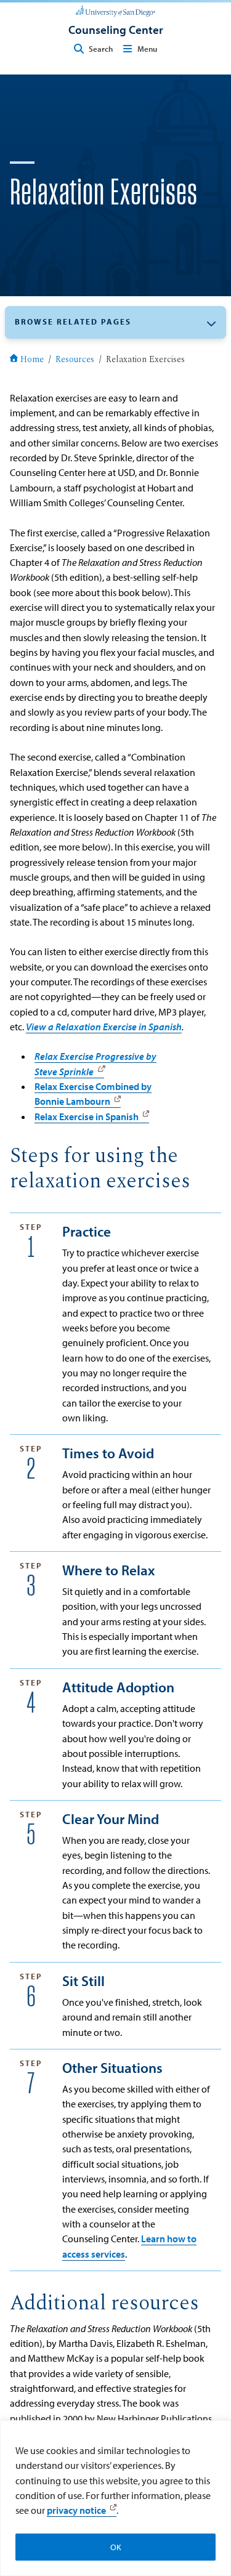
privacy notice (76, 2510)
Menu (147, 49)
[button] (115, 322)
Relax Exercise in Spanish (87, 1116)
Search (101, 49)
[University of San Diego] (115, 10)
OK (116, 2547)
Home (32, 360)
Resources (75, 360)
